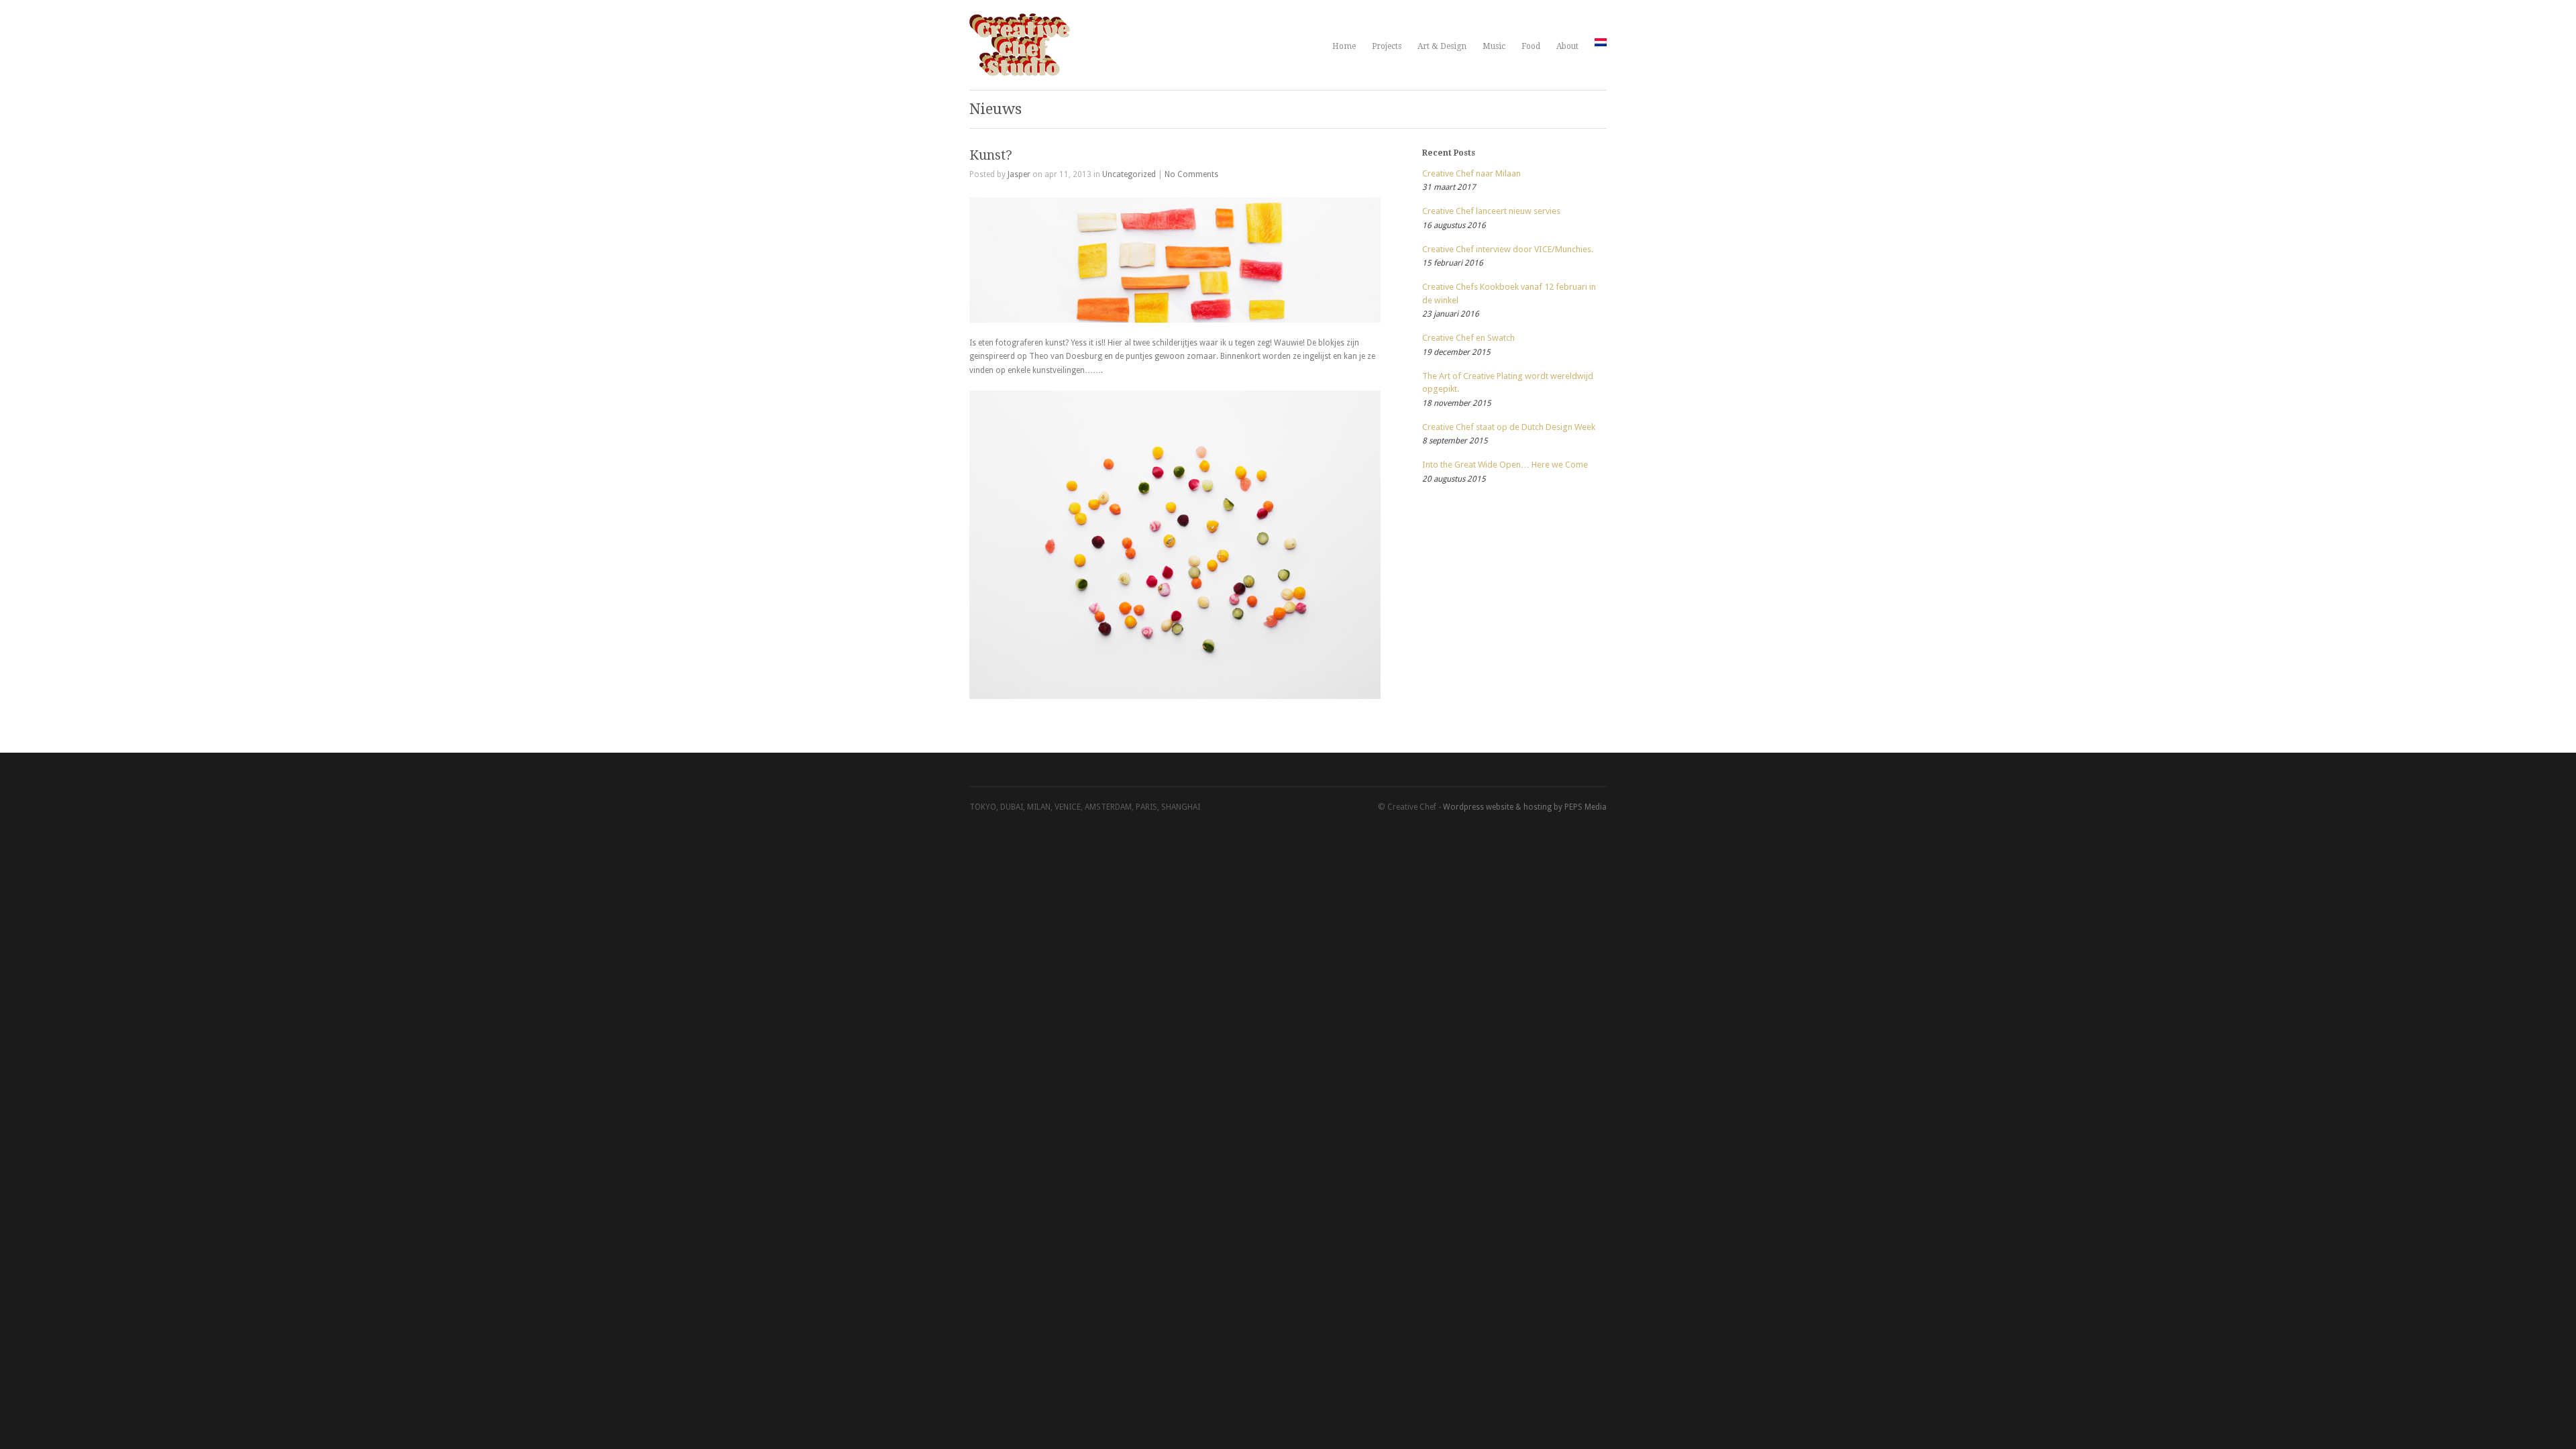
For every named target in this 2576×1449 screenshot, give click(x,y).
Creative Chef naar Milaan (1471, 173)
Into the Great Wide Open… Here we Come (1505, 465)
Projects (1387, 46)
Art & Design (1442, 46)
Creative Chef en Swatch (1468, 338)
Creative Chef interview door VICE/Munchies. (1508, 249)
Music (1494, 46)
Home (1344, 46)
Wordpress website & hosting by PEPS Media (1525, 807)
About (1567, 46)
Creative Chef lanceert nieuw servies (1491, 211)
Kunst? (991, 155)
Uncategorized (1129, 174)
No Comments (1191, 174)
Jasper (1019, 174)
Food (1531, 46)
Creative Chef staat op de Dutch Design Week (1509, 427)
